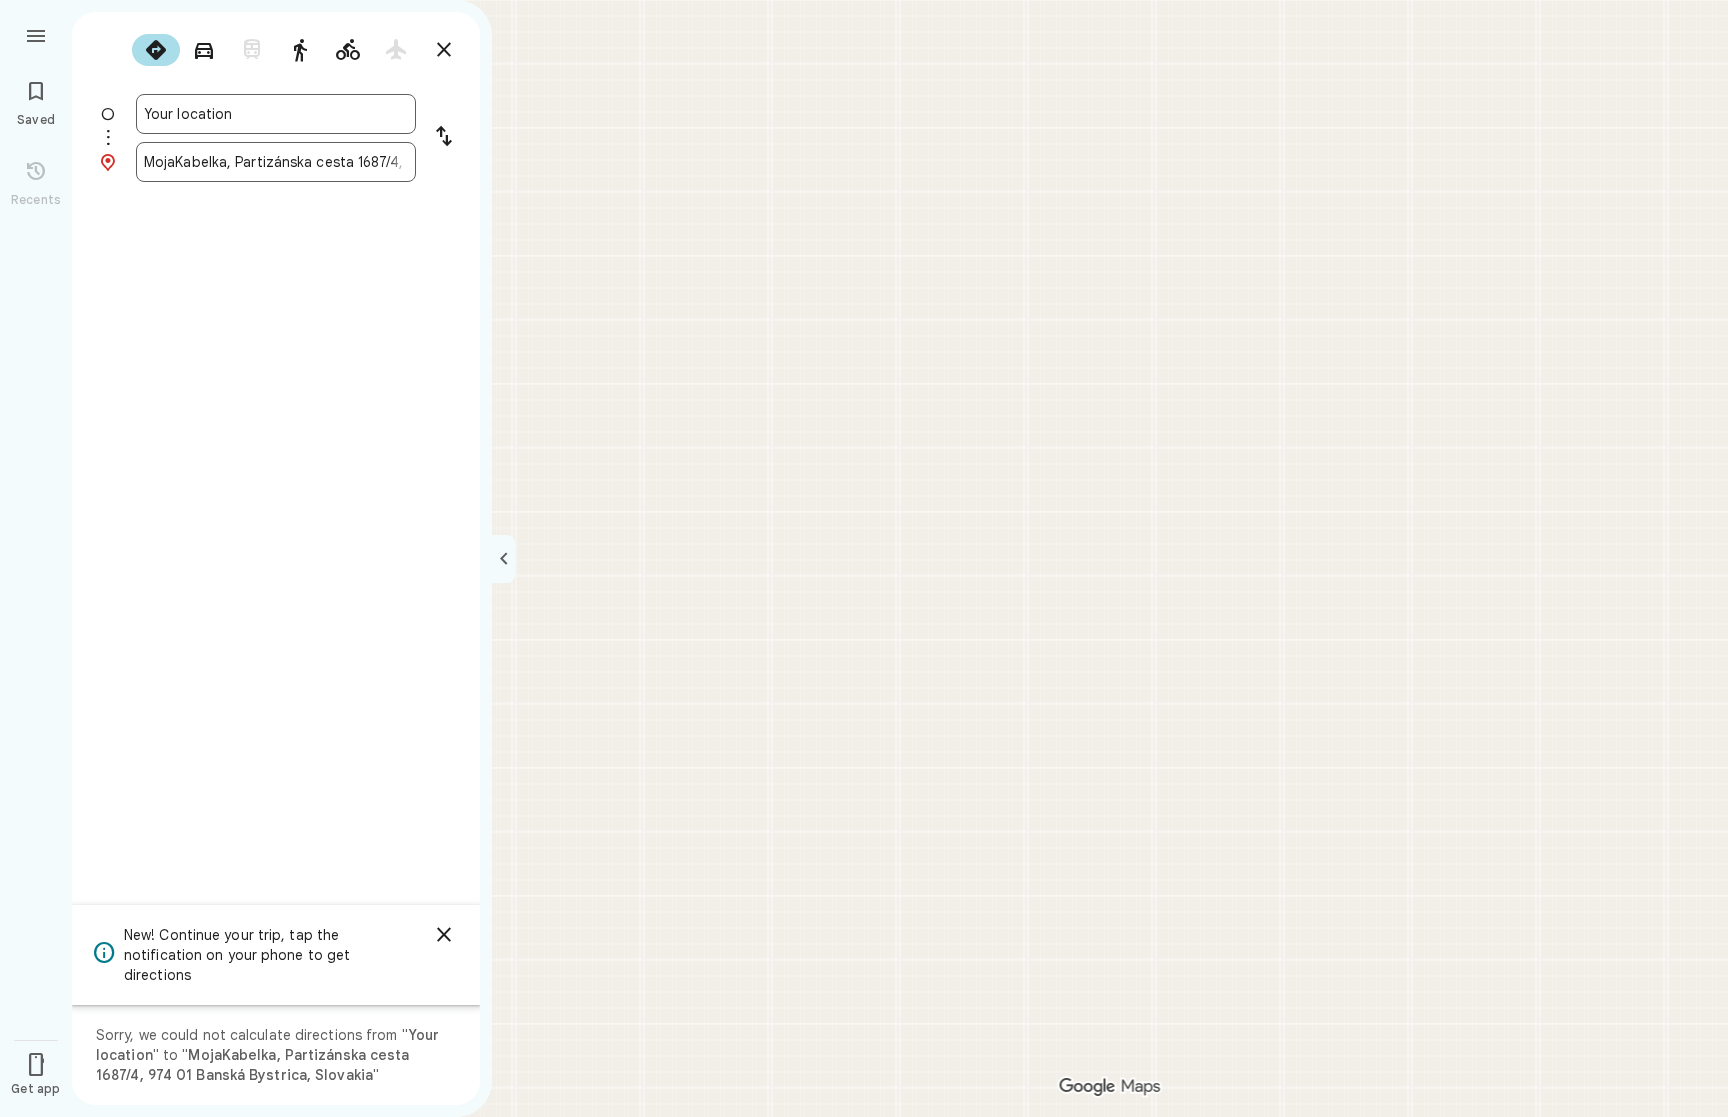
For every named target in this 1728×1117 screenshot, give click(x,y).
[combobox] (276, 114)
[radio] (156, 50)
